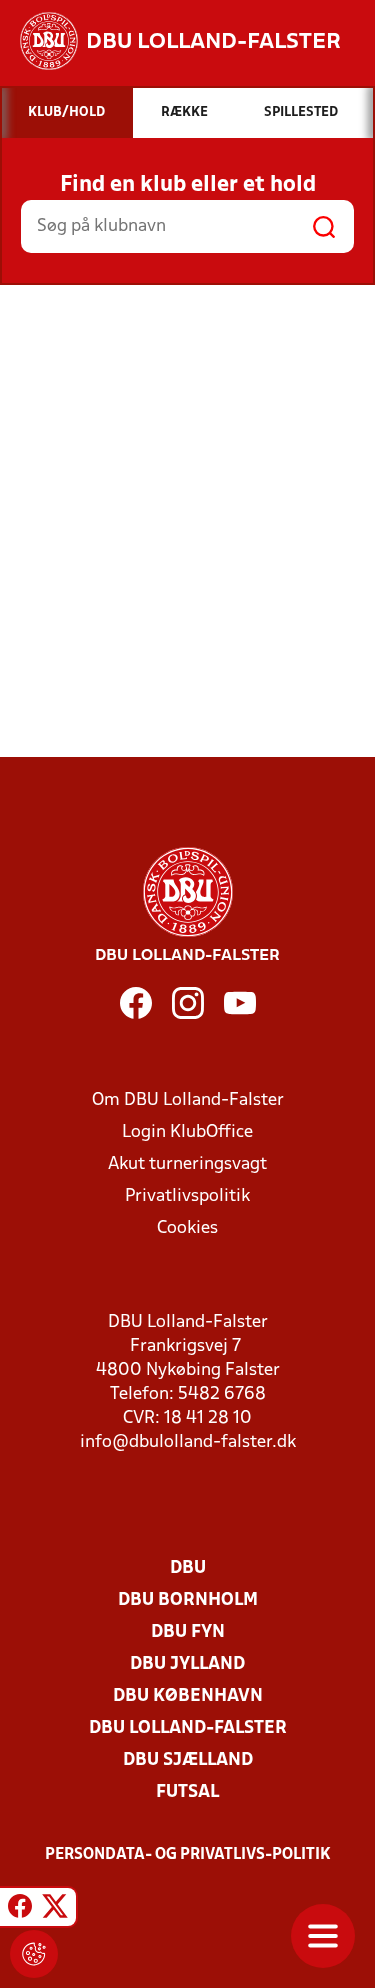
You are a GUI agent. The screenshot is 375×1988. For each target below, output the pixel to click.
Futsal (187, 1792)
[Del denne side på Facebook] (20, 1910)
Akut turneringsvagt (187, 1164)
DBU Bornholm (188, 1600)
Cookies (187, 1228)
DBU (188, 1568)
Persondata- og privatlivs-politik (188, 1855)
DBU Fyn (188, 1632)
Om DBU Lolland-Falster (188, 1100)
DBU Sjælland (188, 1760)
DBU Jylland (187, 1664)
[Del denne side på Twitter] (55, 1910)
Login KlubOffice (187, 1132)
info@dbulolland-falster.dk (188, 1442)
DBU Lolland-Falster (188, 1728)
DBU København (188, 1696)
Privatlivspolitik (187, 1196)
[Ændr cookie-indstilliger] (34, 1954)
